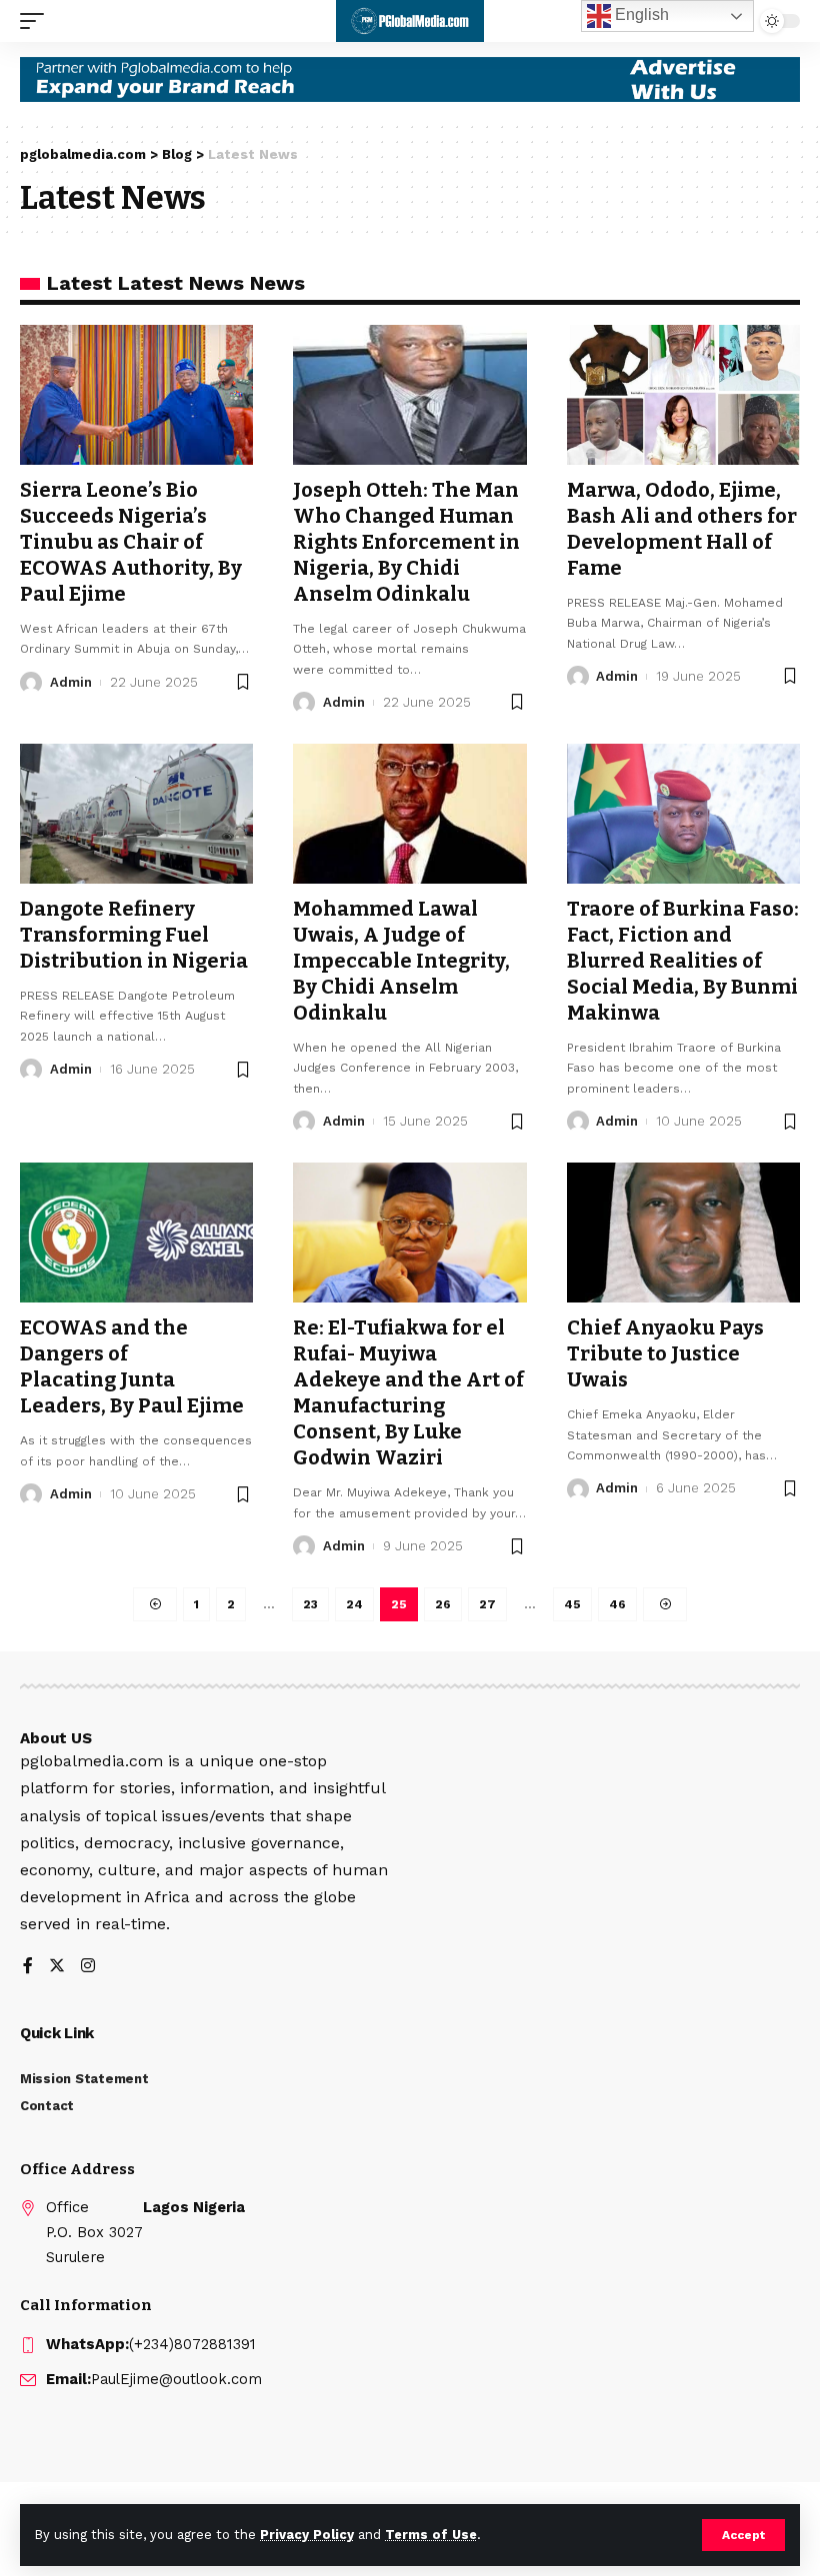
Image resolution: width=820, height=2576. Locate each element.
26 (443, 1604)
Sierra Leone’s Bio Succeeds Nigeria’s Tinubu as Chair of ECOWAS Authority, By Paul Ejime (131, 542)
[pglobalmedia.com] (410, 21)
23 (310, 1604)
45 (572, 1604)
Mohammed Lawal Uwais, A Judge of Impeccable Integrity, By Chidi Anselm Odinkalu (401, 961)
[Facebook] (28, 1967)
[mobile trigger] (37, 21)
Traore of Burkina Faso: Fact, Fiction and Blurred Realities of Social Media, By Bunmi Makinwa (683, 961)
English (640, 14)
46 (617, 1604)
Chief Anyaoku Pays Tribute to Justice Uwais (665, 1353)
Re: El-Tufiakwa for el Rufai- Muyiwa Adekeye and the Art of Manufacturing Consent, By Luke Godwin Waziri (408, 1392)
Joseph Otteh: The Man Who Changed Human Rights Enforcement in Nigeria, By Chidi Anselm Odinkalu (406, 542)
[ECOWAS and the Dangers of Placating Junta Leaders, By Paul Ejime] (136, 1233)
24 (354, 1604)
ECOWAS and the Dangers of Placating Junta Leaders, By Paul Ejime (132, 1366)
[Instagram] (88, 1967)
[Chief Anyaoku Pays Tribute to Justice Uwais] (683, 1233)
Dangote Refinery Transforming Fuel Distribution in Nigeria (134, 935)
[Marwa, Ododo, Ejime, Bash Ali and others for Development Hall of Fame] (683, 395)
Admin (71, 682)
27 (487, 1604)
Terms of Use (431, 2535)
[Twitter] (57, 1967)
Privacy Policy (307, 2535)
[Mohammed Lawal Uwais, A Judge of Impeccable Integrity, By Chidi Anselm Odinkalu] (409, 814)
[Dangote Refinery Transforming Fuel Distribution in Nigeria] (136, 814)
